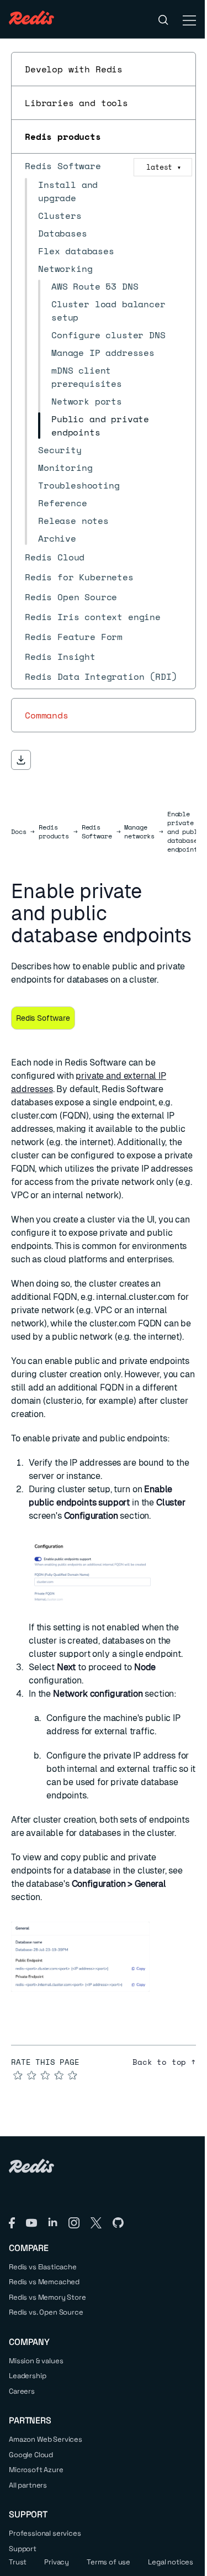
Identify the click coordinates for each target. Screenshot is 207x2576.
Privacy (57, 2562)
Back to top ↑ (164, 2062)
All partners (28, 2485)
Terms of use (108, 2562)
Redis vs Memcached (44, 2282)
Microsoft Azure (36, 2470)
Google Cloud (31, 2455)
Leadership (27, 2376)
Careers (22, 2391)
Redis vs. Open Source (46, 2312)
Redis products (63, 137)
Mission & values (36, 2361)
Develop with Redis (74, 69)
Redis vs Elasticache (43, 2267)
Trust (18, 2562)
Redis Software (97, 832)
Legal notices (171, 2562)
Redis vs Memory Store (47, 2297)
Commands (47, 715)
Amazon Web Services (46, 2439)
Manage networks (139, 832)
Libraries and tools (76, 103)
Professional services (45, 2533)
